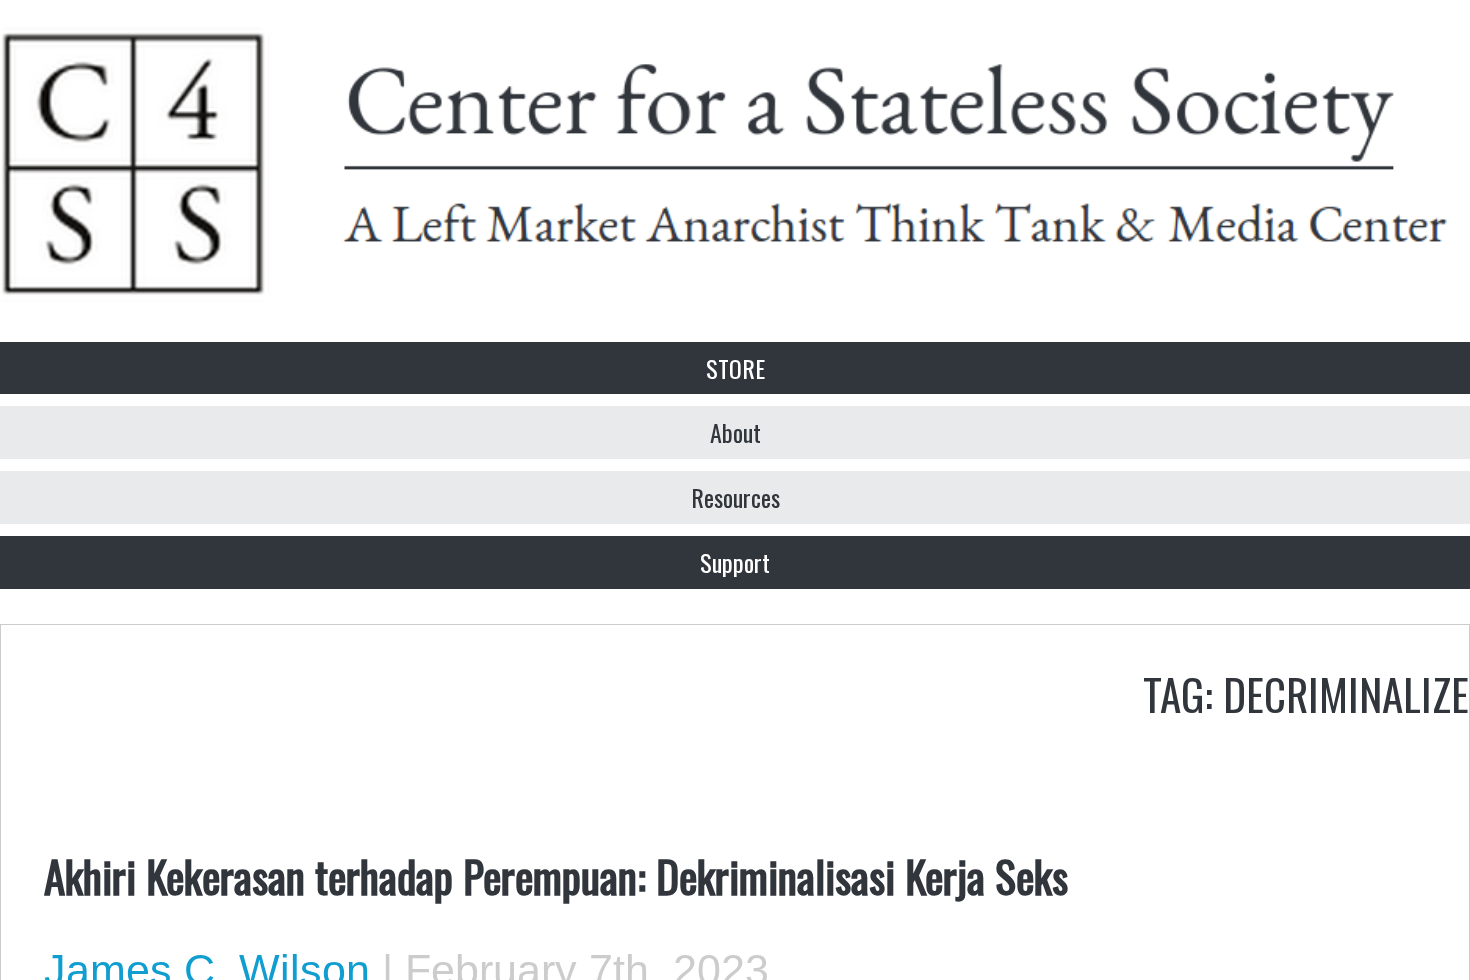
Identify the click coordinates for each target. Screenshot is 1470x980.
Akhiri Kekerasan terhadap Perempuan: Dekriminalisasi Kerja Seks (556, 875)
